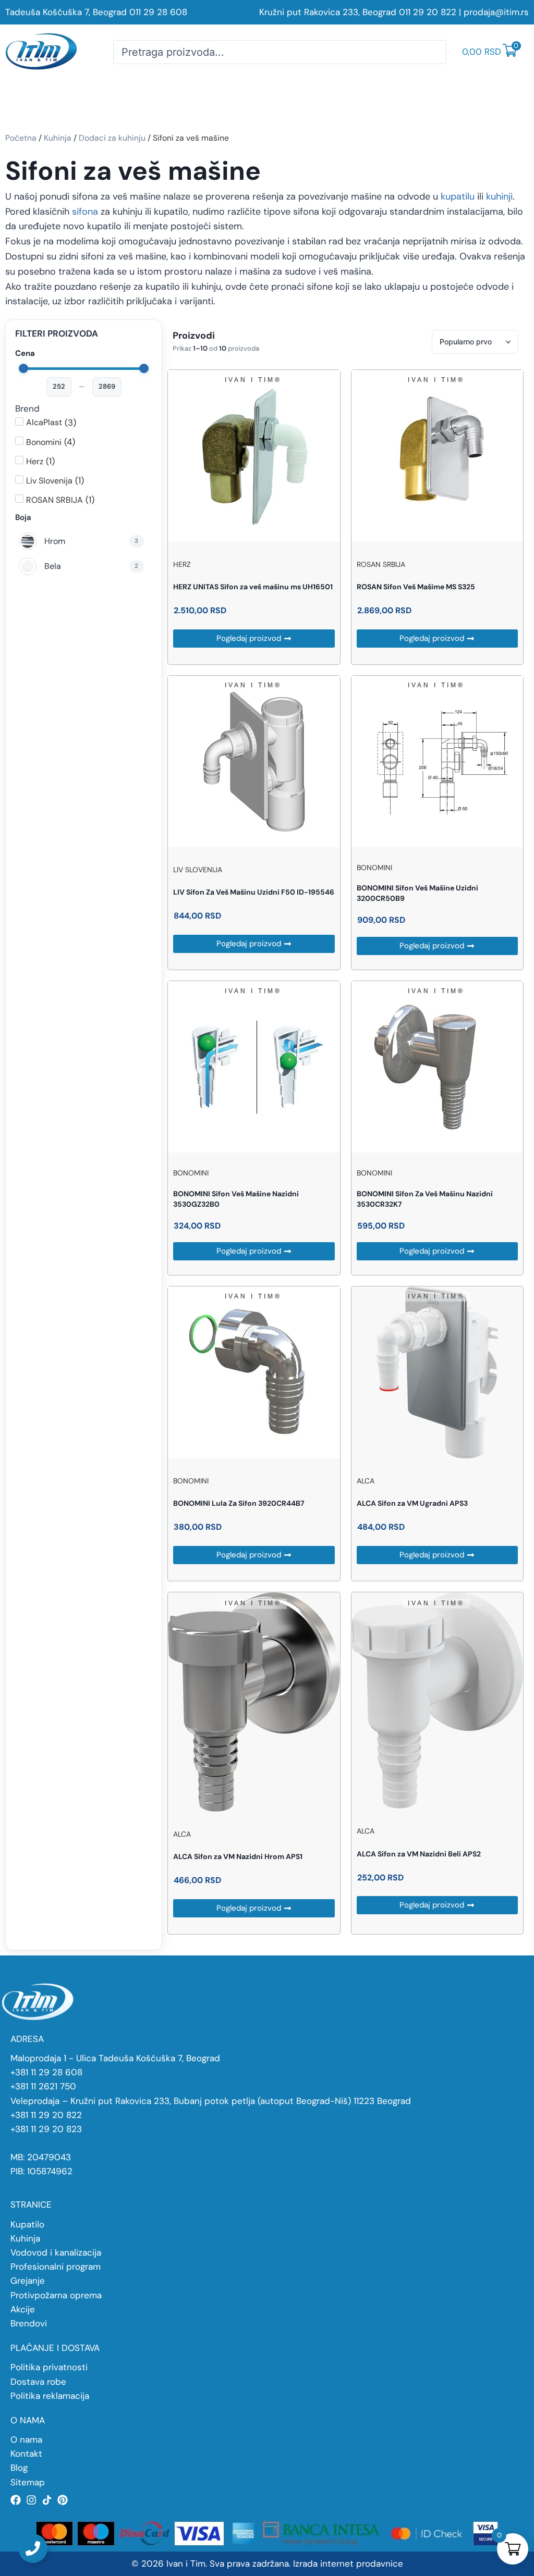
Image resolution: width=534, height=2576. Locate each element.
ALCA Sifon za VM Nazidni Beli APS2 (419, 1854)
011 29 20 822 (428, 12)
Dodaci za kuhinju (112, 138)
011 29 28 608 (158, 12)
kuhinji (499, 196)
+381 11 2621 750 (43, 2086)
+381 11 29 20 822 (46, 2115)
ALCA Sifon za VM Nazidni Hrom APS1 (238, 1856)
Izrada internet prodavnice (348, 2563)
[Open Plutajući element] (33, 2548)
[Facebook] (16, 2500)
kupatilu (458, 196)
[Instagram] (31, 2500)
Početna (21, 138)
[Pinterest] (63, 2500)
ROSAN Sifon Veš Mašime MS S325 (416, 587)
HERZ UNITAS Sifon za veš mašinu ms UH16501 (253, 587)
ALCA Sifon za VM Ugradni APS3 (412, 1503)
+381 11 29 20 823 (46, 2129)
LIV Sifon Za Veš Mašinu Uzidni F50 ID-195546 (254, 892)
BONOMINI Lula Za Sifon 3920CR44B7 (239, 1503)
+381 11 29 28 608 (46, 2072)
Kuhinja (58, 138)
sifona (85, 212)
